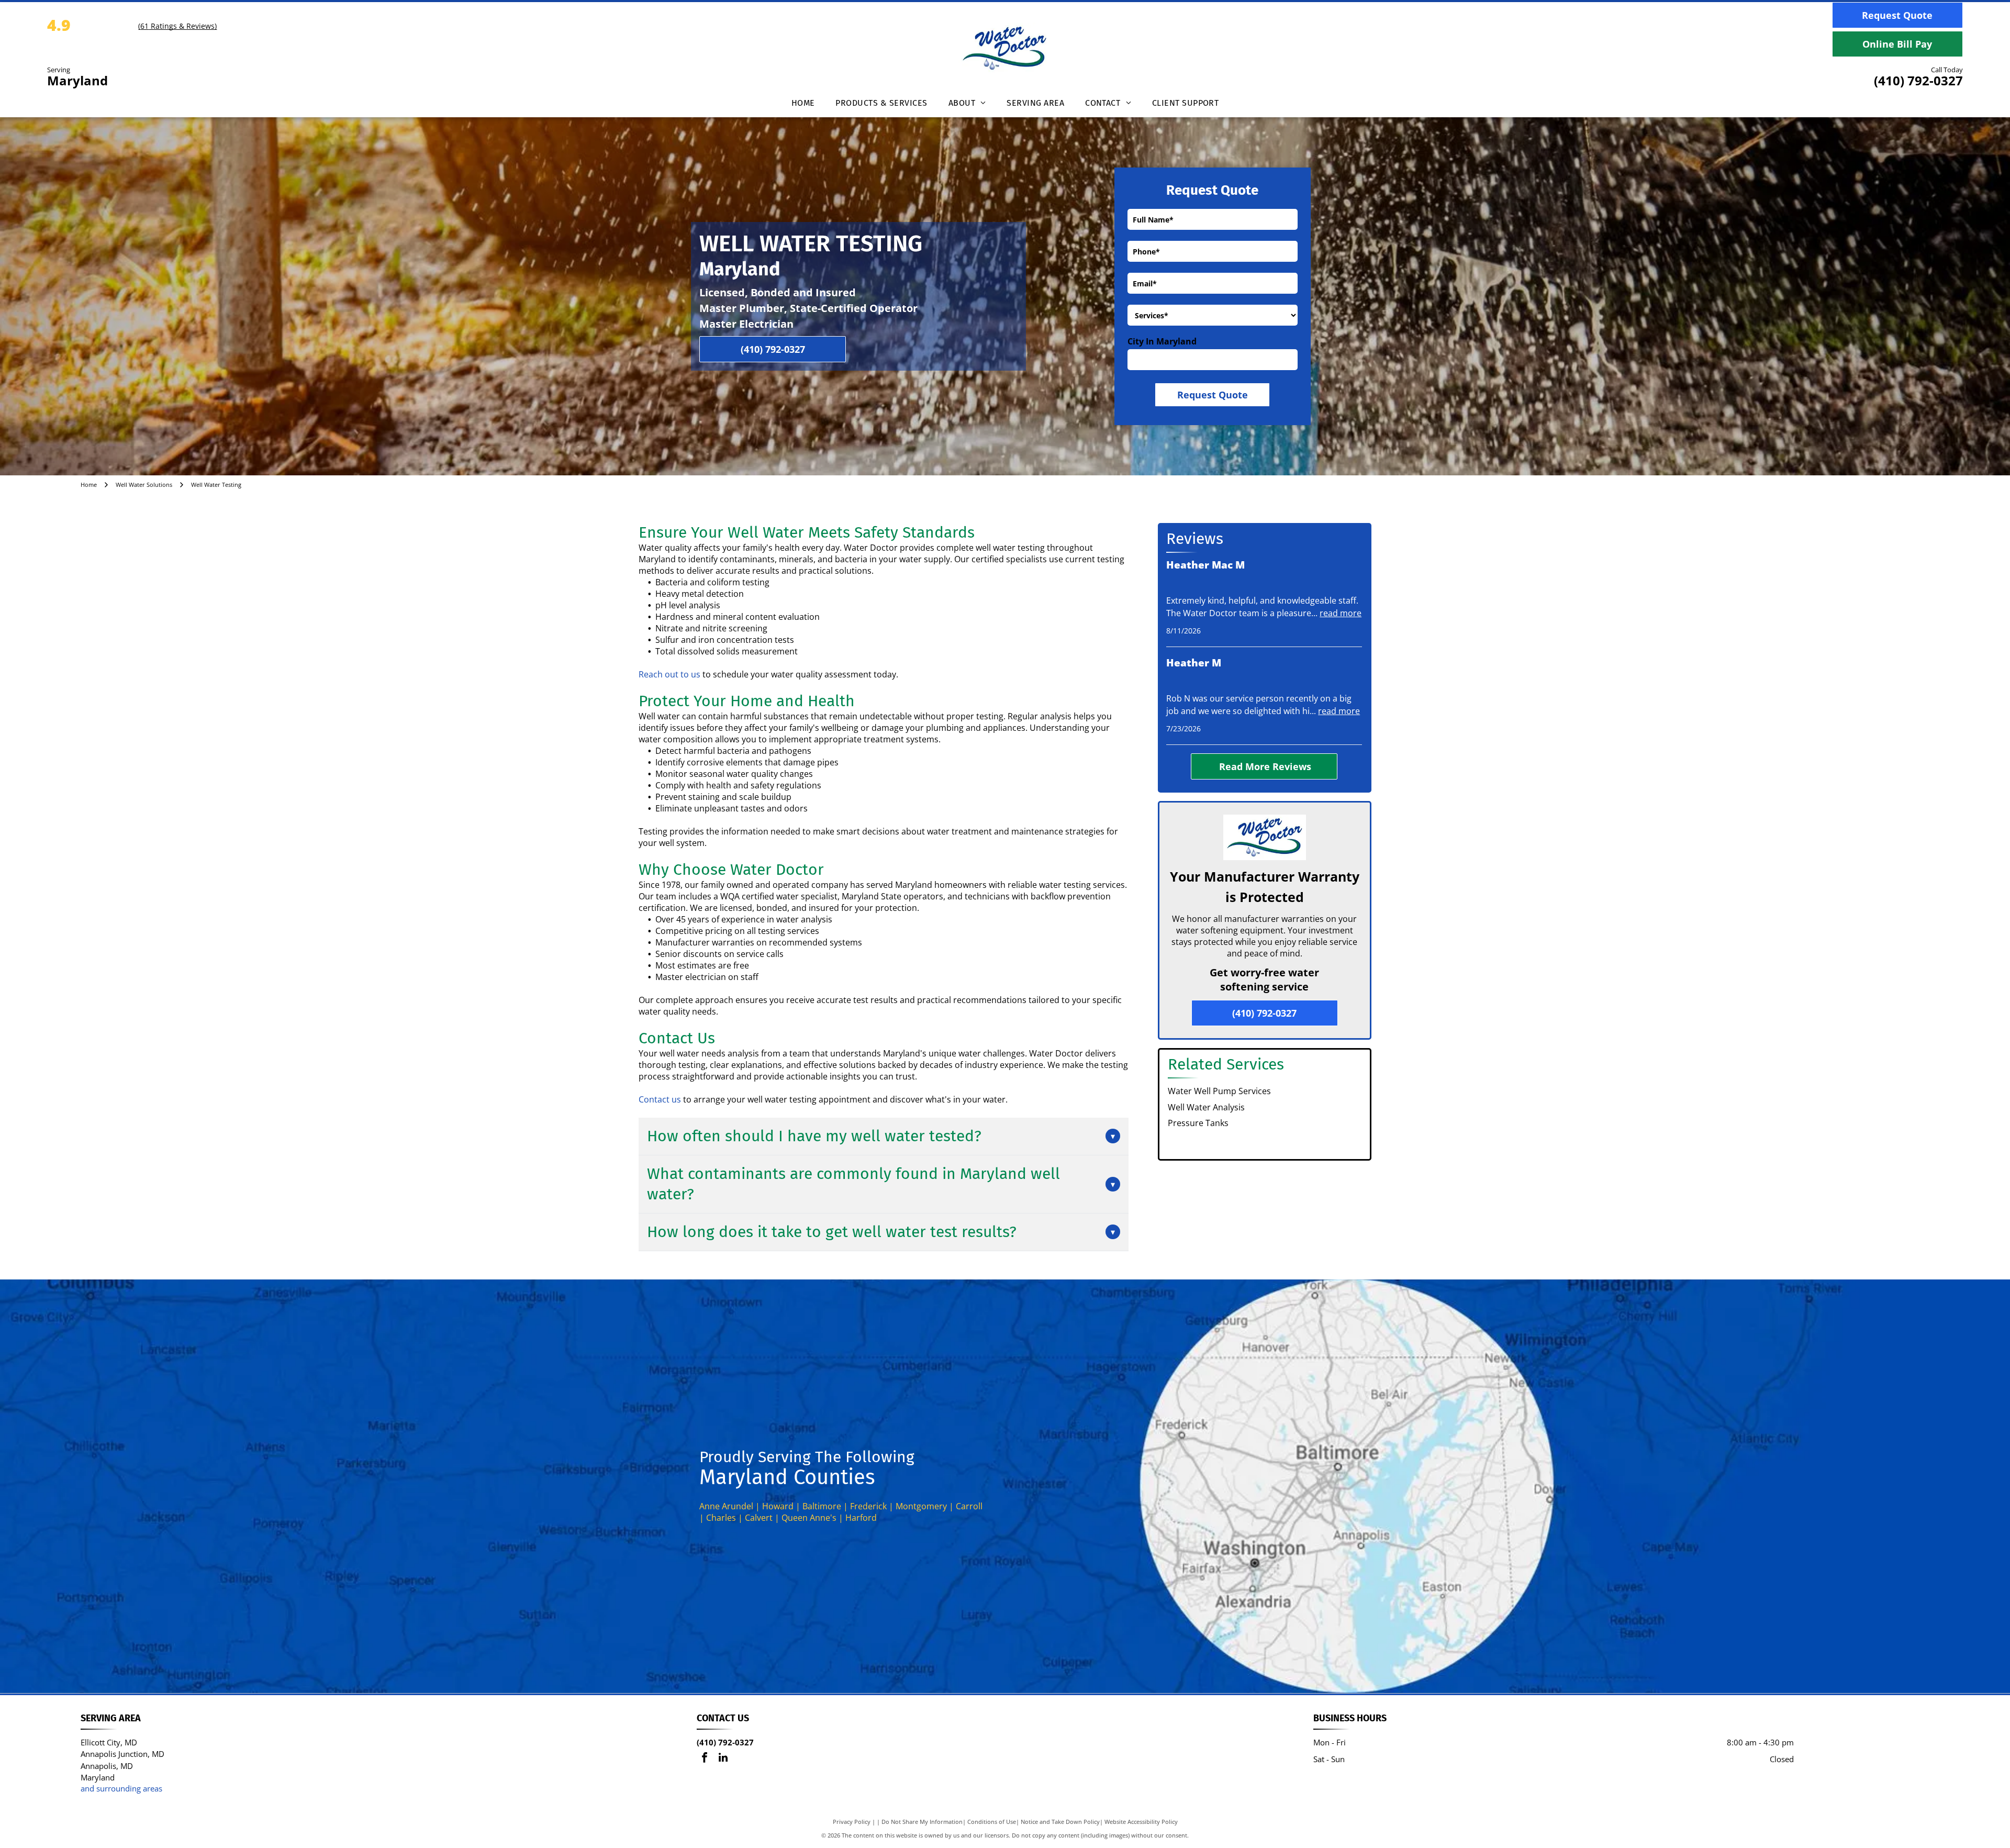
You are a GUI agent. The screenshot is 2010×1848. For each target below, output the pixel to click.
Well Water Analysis (1206, 1107)
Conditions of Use (992, 1822)
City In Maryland (1162, 341)
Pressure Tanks (1198, 1123)
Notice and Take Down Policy (1060, 1822)
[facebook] (705, 1759)
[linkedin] (723, 1759)
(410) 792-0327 (1918, 80)
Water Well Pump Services (1219, 1091)
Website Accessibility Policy (1141, 1822)
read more (1341, 613)
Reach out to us (669, 674)
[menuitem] (803, 106)
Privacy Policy (852, 1822)
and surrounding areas (121, 1788)
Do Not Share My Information (922, 1822)
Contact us (660, 1099)
